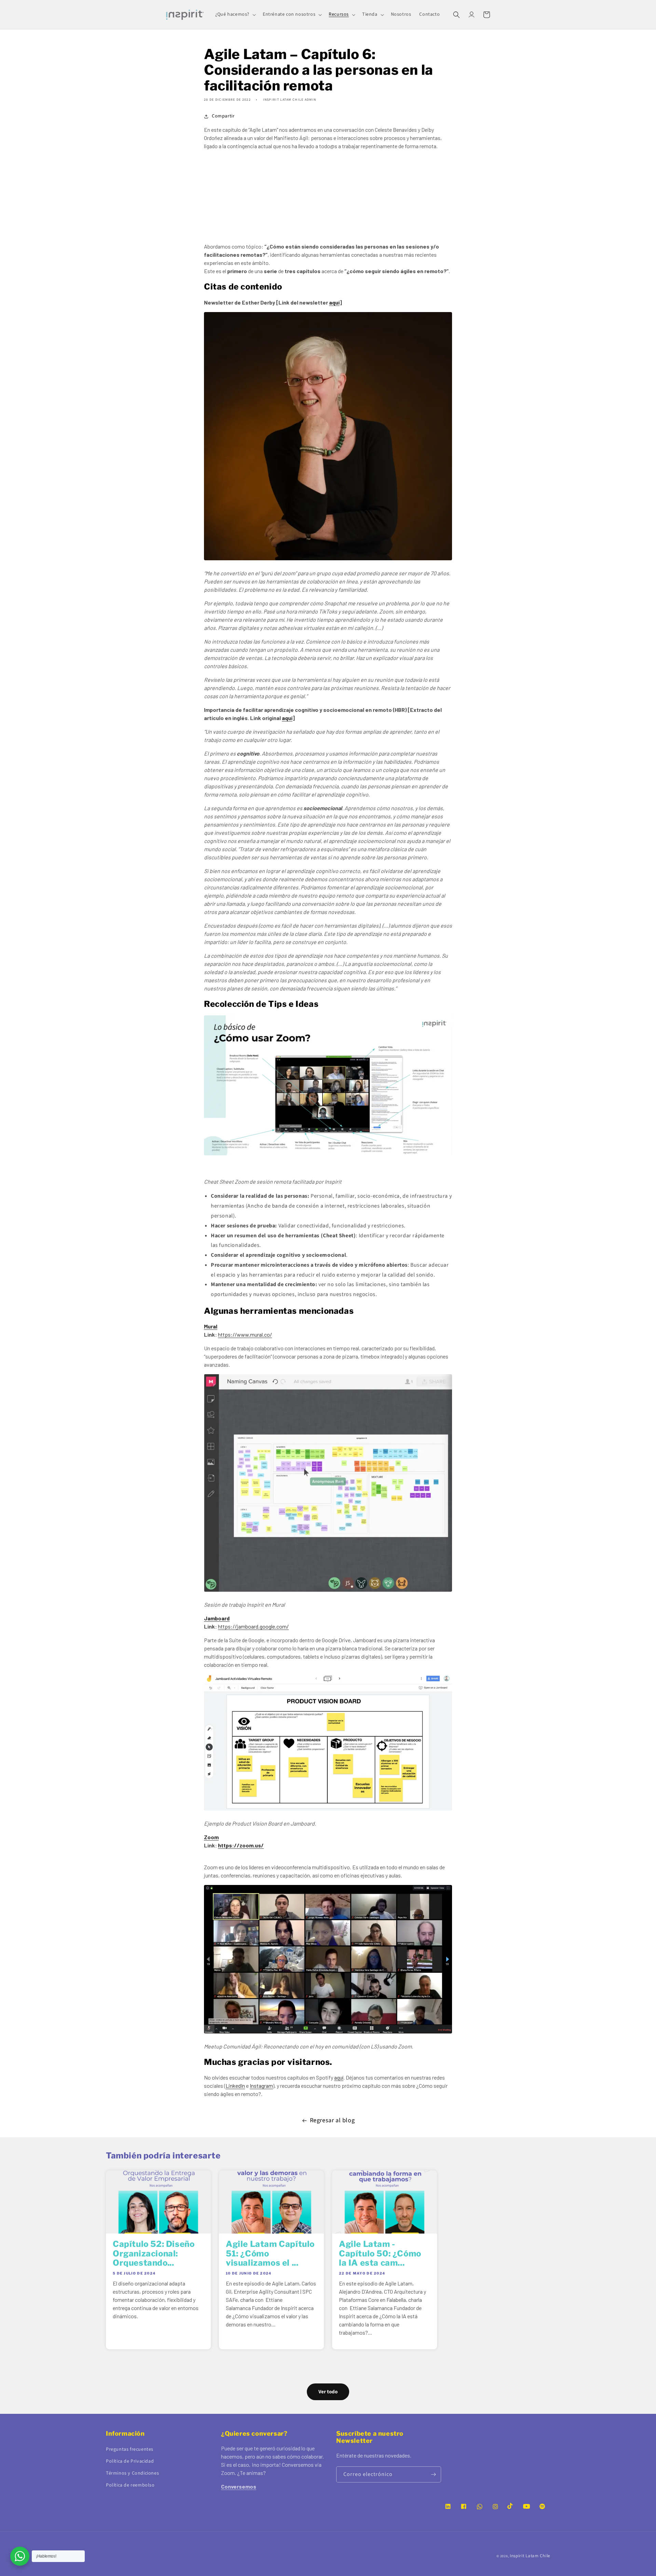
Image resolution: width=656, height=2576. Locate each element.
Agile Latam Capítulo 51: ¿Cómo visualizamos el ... (270, 2254)
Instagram (261, 2086)
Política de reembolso (130, 2485)
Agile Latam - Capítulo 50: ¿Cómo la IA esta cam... (380, 2254)
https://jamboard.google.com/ (253, 1626)
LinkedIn (235, 2086)
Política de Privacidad (130, 2461)
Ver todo (328, 2392)
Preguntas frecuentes (130, 2449)
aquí (334, 302)
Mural (211, 1326)
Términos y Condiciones (132, 2473)
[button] (235, 14)
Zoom (211, 1837)
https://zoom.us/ (241, 1845)
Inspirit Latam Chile (530, 2556)
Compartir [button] (223, 116)
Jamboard (217, 1618)
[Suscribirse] (433, 2474)
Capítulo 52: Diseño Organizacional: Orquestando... (154, 2254)
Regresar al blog (332, 2120)
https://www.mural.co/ (245, 1334)
